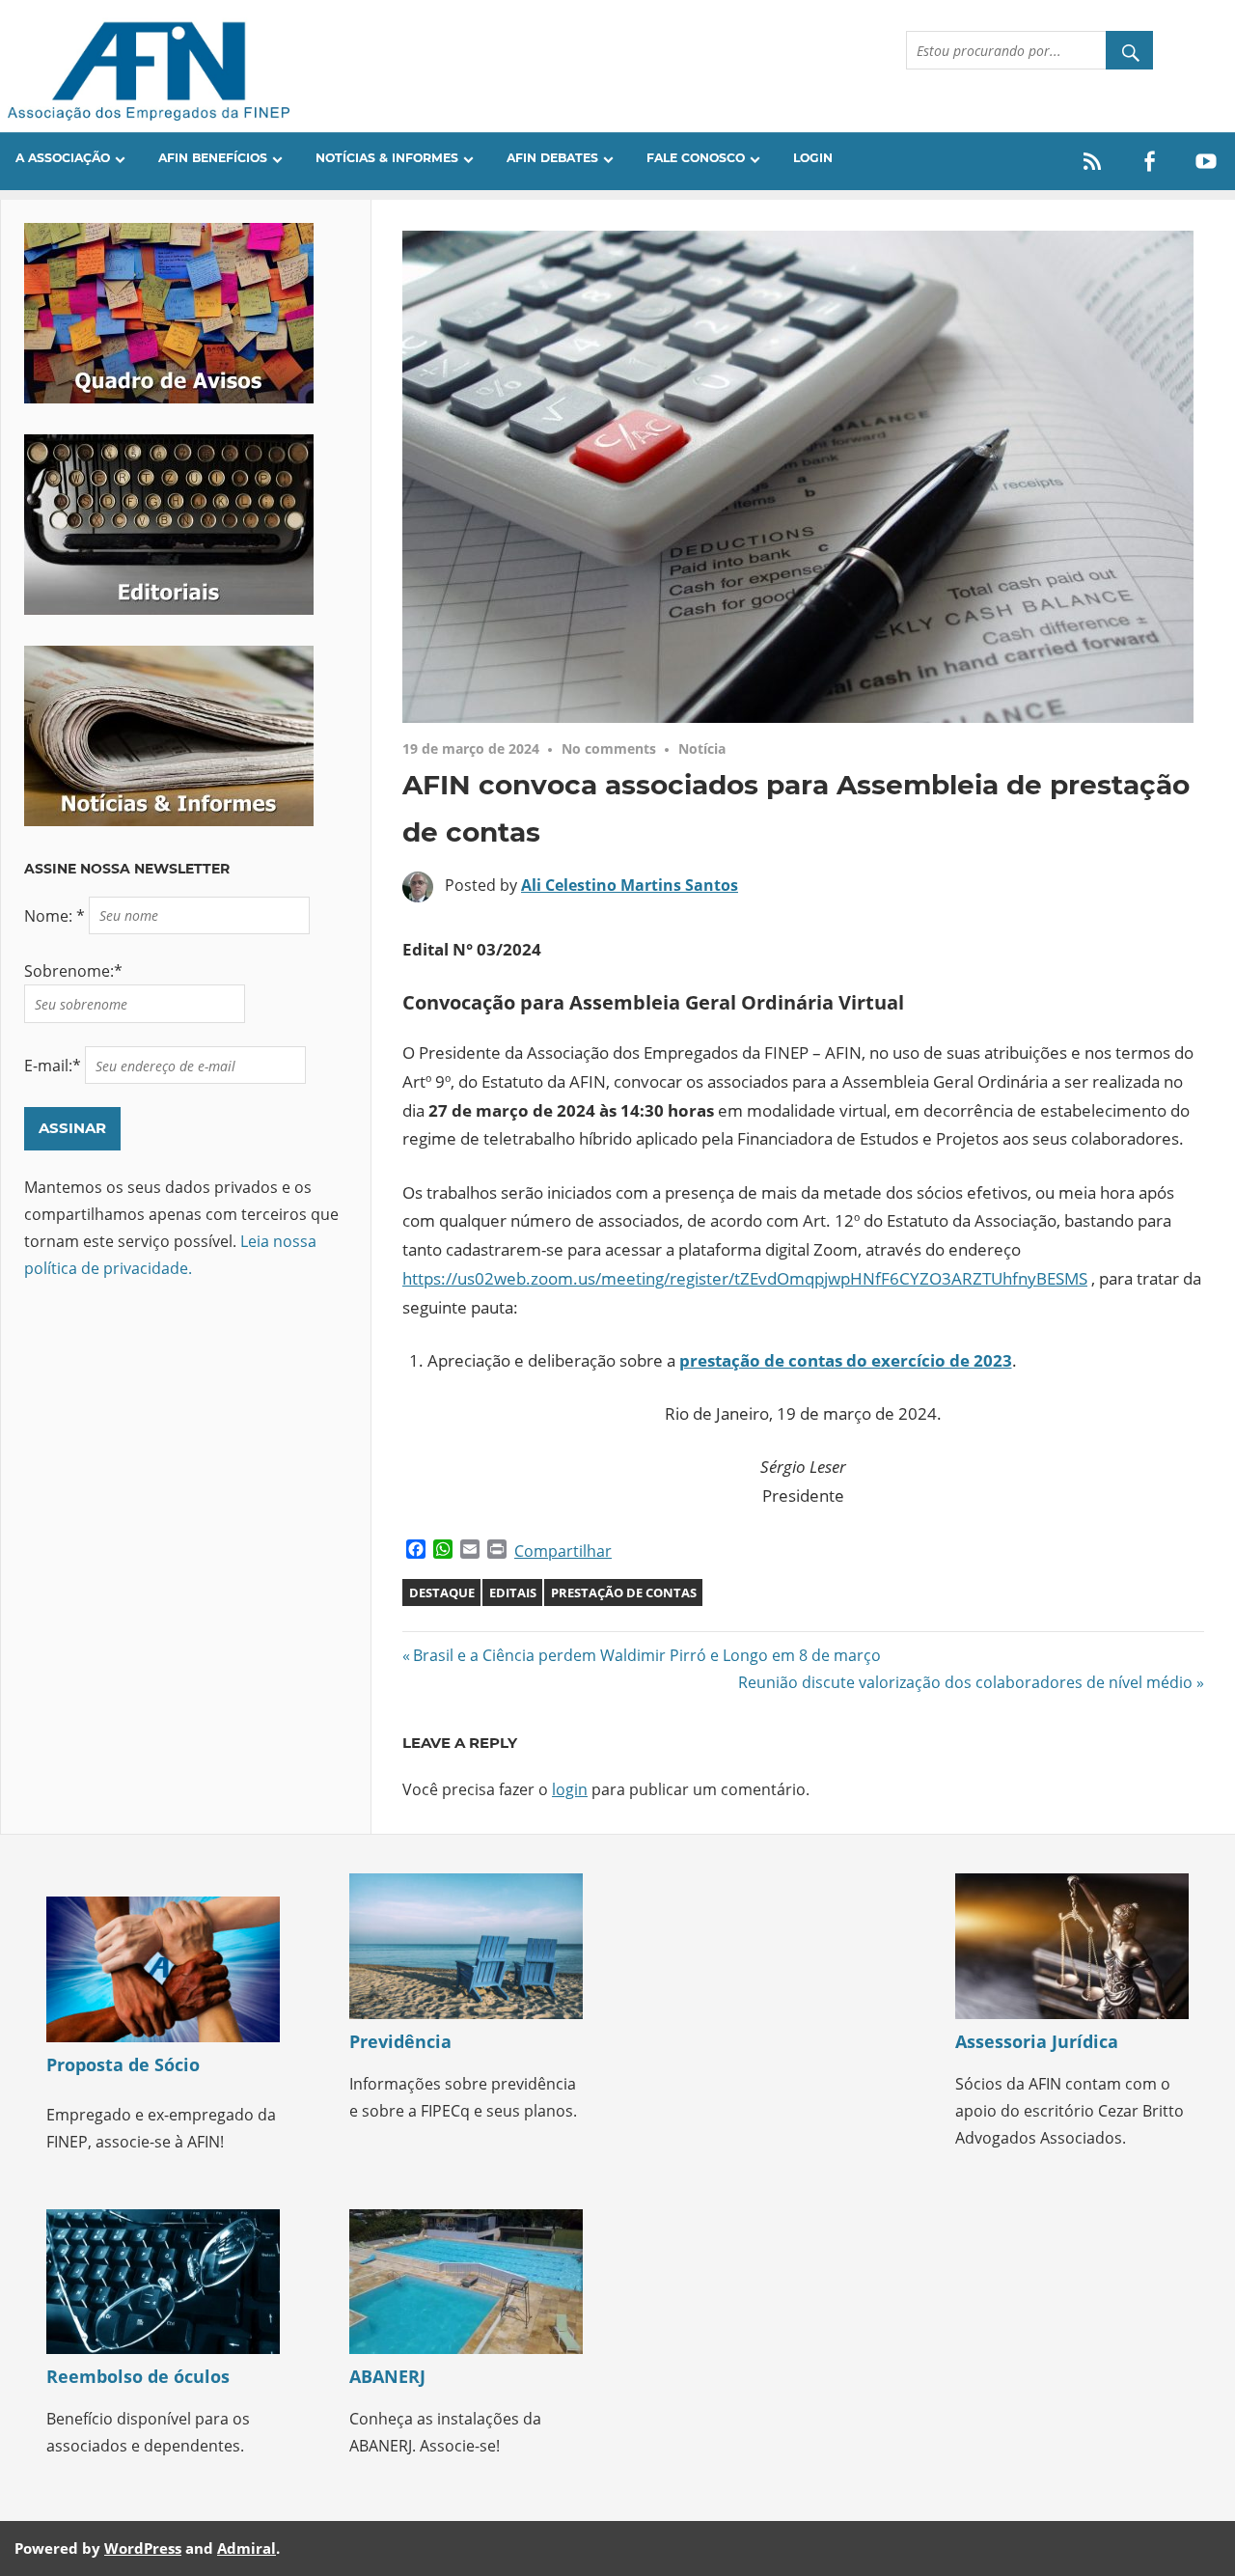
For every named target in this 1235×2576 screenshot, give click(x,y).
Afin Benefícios (213, 158)
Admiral (247, 2548)
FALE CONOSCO (696, 158)
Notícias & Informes (387, 158)
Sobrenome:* (73, 971)
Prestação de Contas (624, 1593)
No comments (609, 748)
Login (813, 158)
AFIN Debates (552, 158)
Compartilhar (563, 1551)
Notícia (702, 748)
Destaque (442, 1593)
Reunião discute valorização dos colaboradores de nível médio (965, 1682)
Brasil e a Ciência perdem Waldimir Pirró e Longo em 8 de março (646, 1655)
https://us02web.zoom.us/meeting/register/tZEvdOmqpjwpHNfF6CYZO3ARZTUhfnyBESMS (745, 1278)
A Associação (63, 158)
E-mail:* (55, 1066)
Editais (513, 1593)
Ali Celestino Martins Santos (630, 885)
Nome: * (56, 915)
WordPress (143, 2548)
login (570, 1789)
